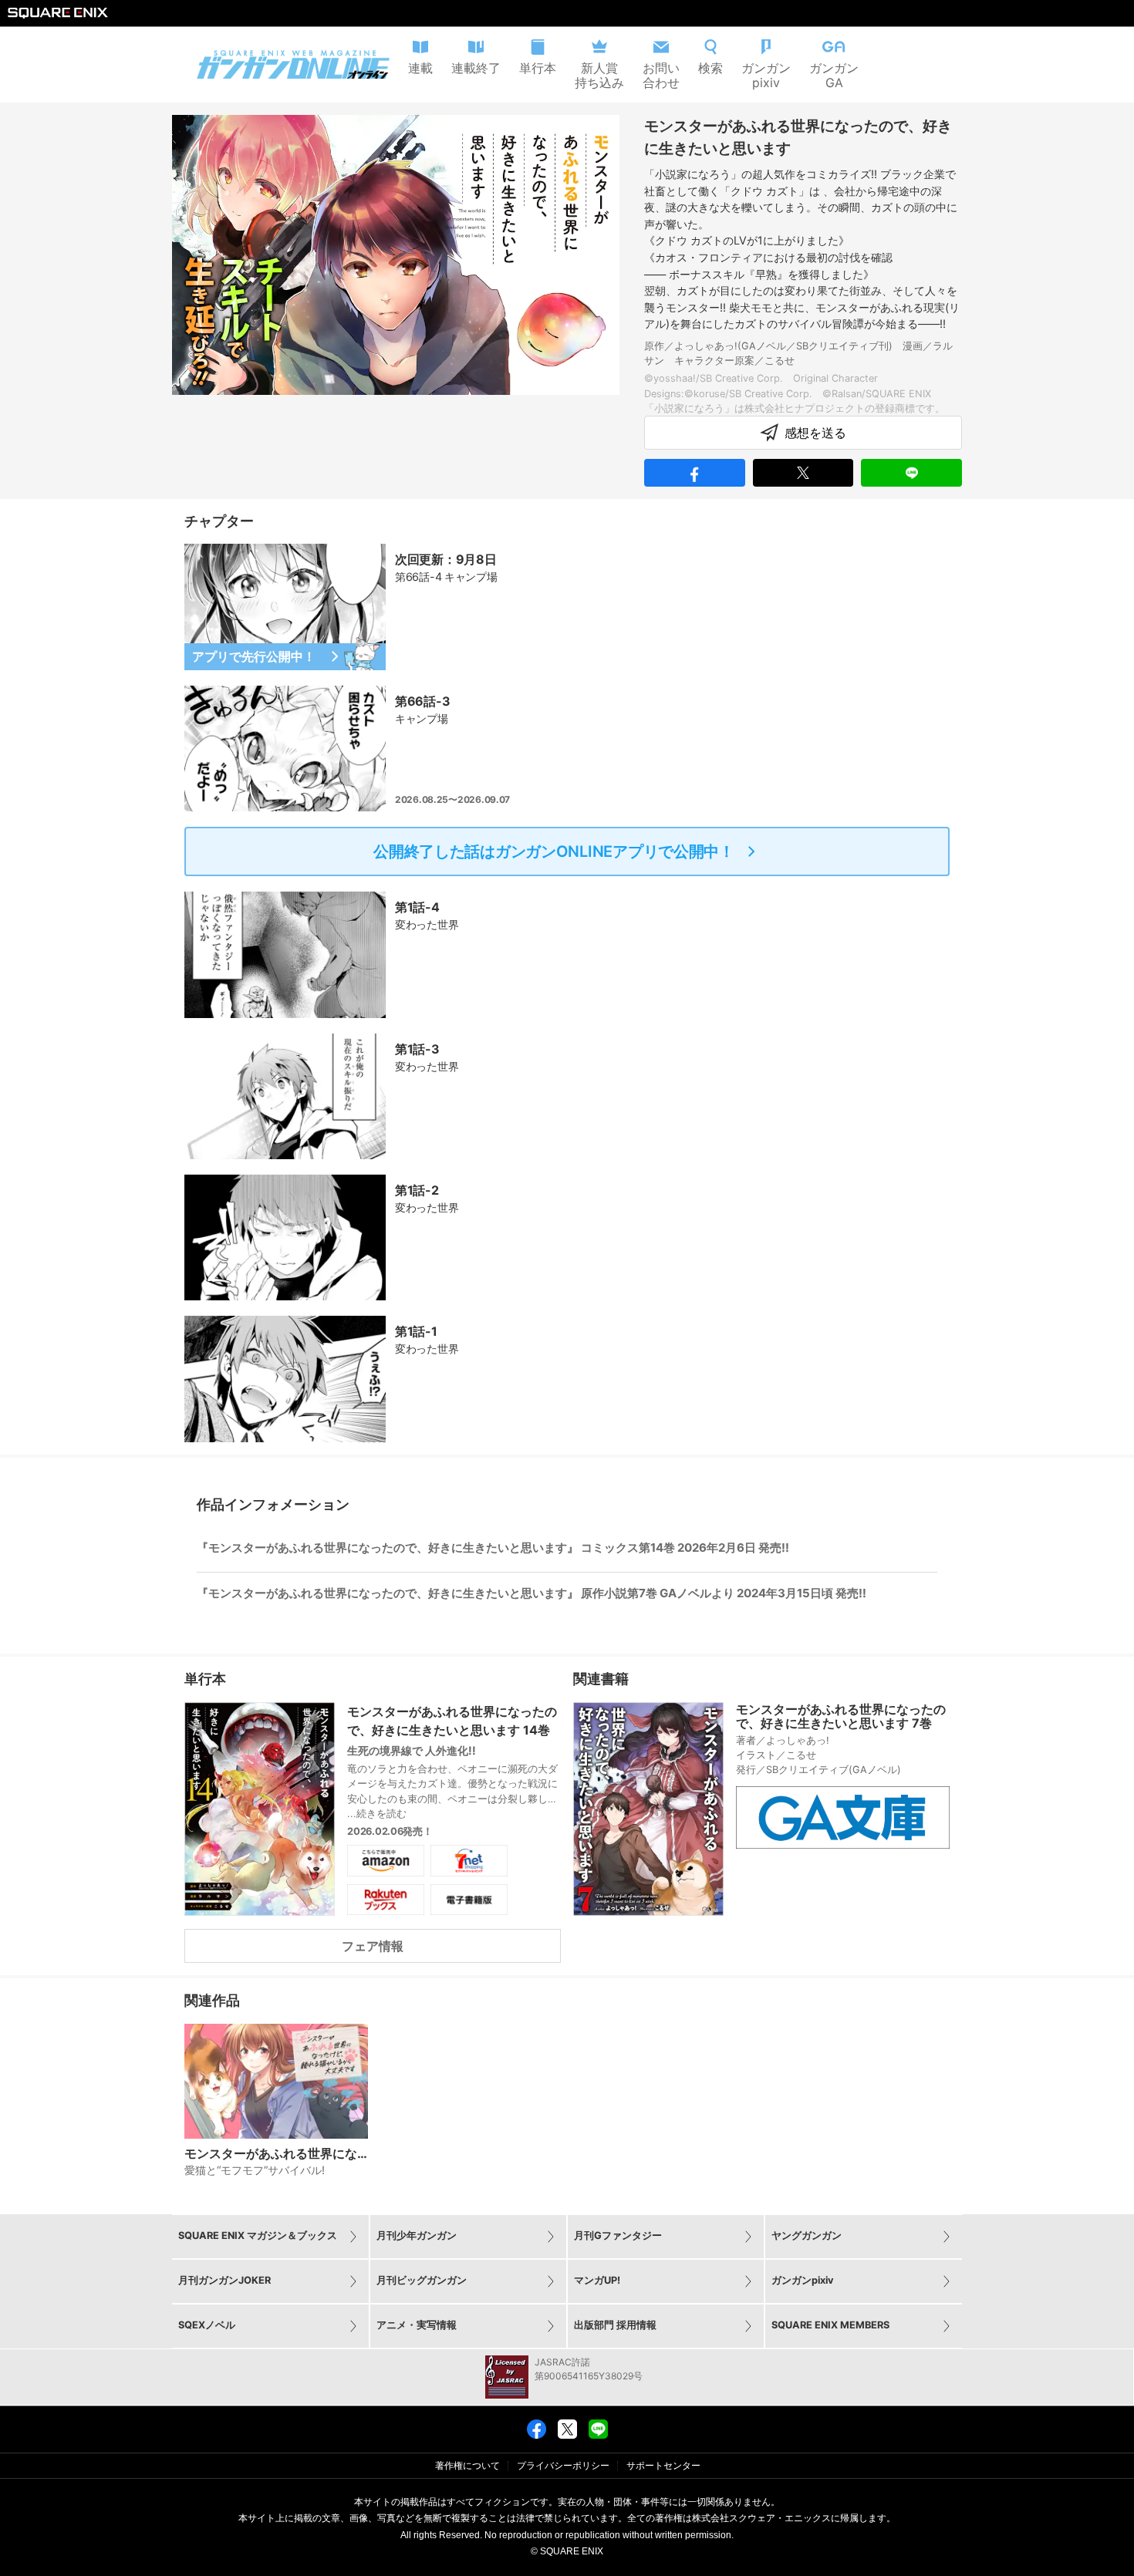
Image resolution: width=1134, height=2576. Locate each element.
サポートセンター (663, 2466)
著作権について (467, 2466)
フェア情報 (373, 1946)
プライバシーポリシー (563, 2466)
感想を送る (815, 433)
